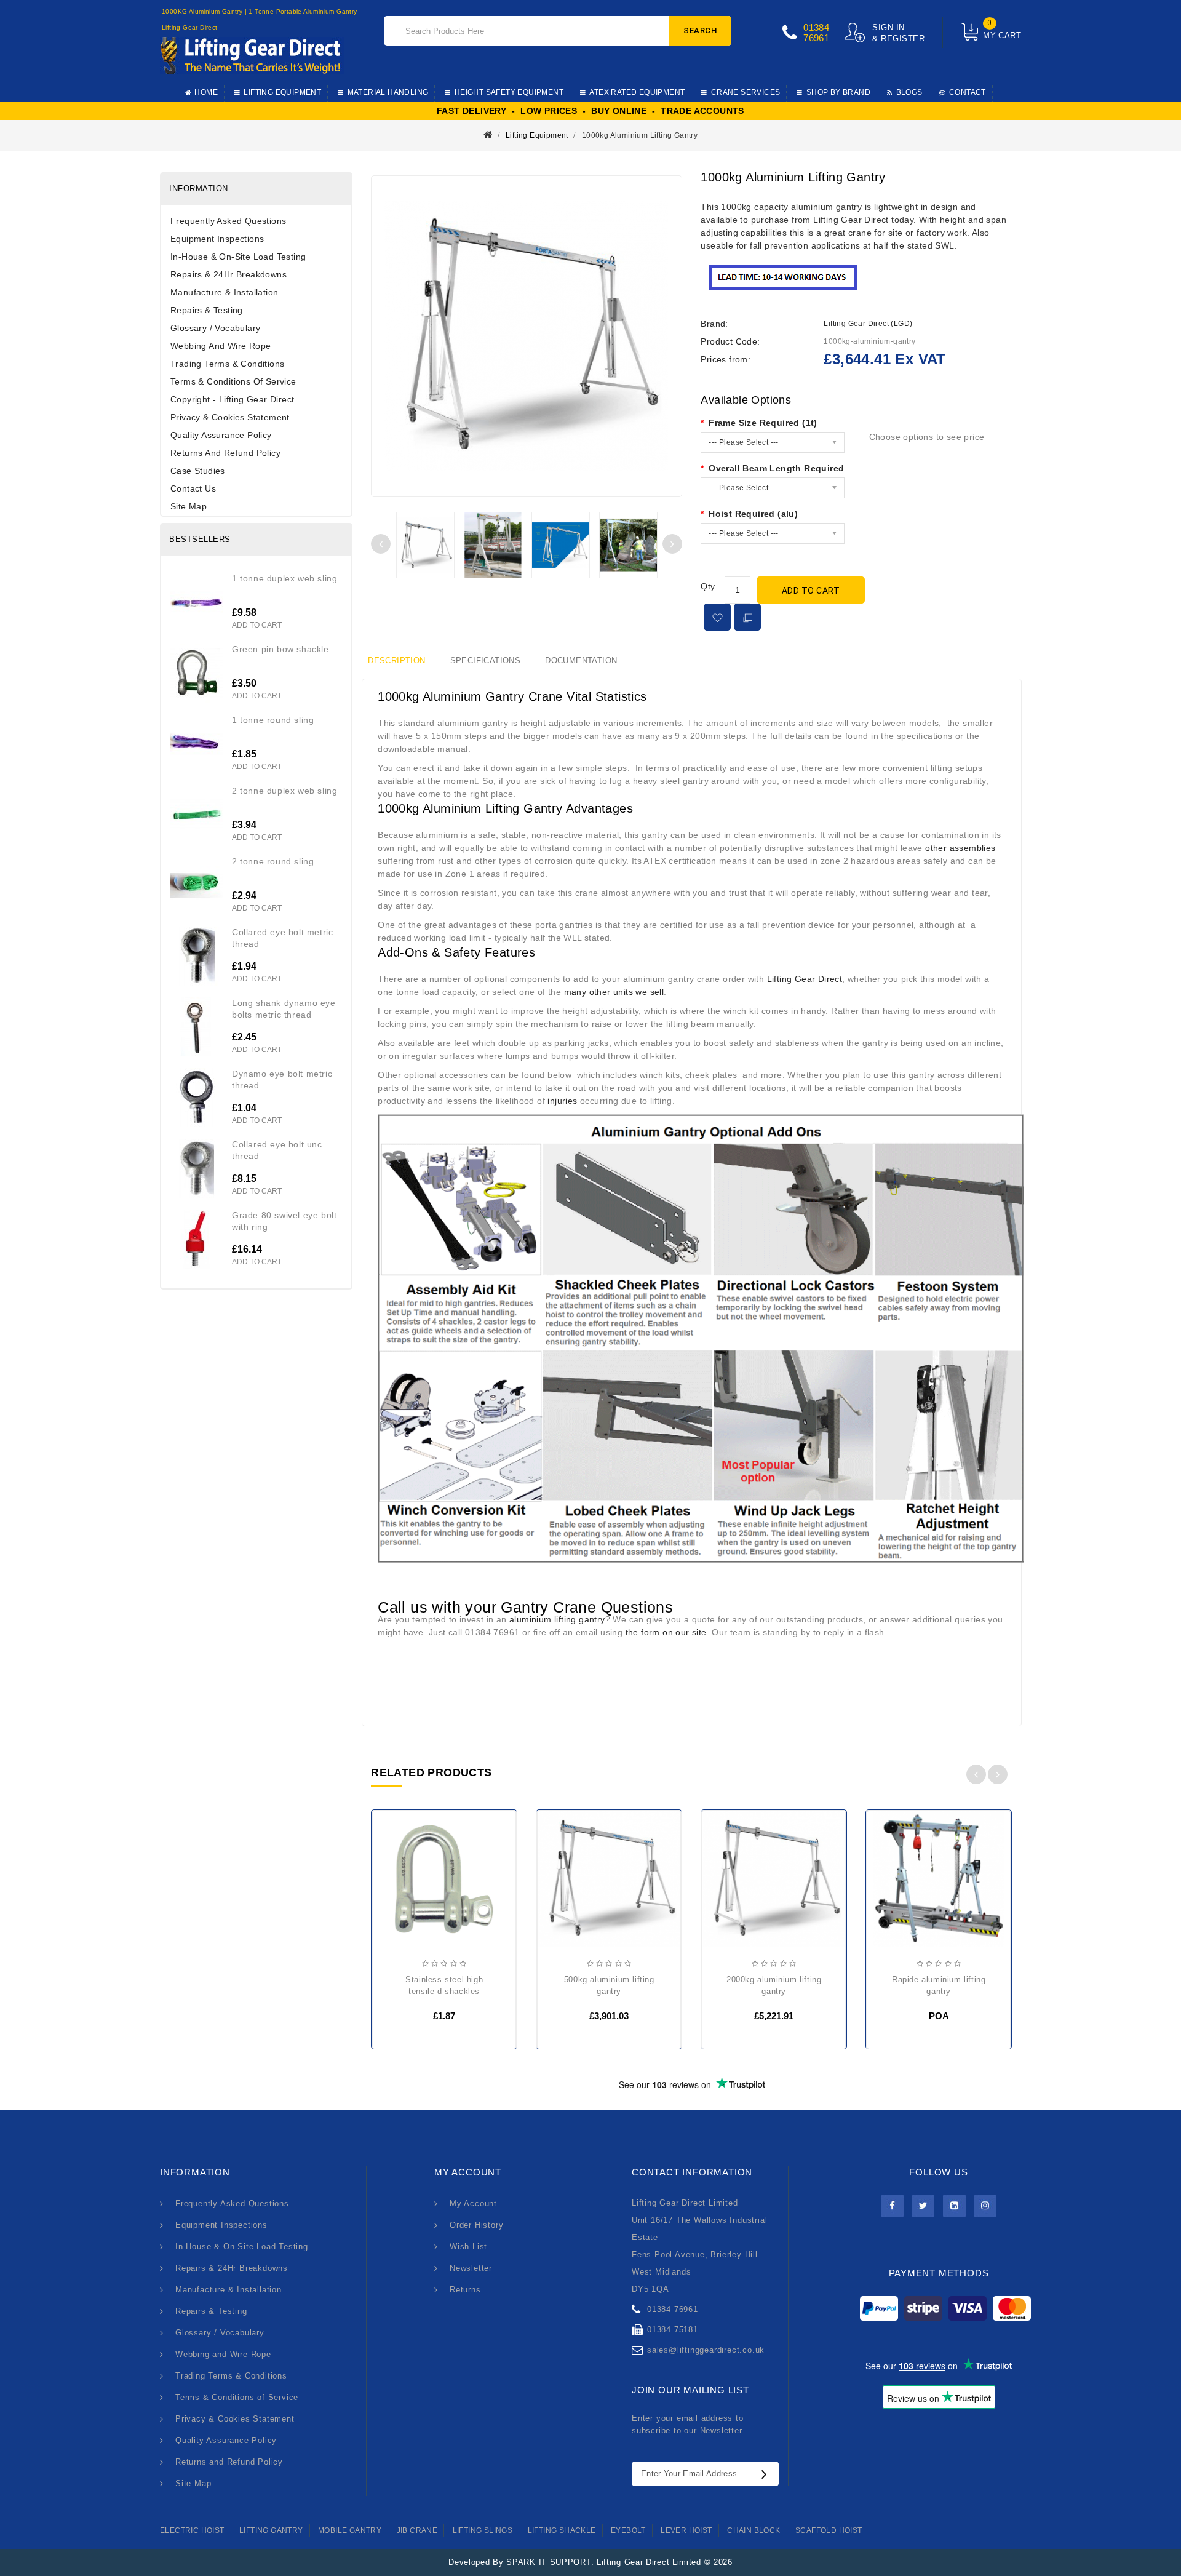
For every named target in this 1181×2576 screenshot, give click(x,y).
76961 (816, 38)
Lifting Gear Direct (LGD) (868, 324)
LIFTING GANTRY (271, 2530)
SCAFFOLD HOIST (829, 2530)
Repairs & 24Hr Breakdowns (229, 274)
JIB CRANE (417, 2530)
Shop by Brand (838, 92)
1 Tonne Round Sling (273, 720)
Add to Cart (811, 591)
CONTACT (968, 92)
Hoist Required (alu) (753, 514)
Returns (465, 2290)
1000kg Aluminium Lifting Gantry (640, 135)
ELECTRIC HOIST (192, 2530)
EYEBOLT (628, 2530)
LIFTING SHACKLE (562, 2530)
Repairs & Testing (207, 310)
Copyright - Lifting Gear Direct (232, 399)
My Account (473, 2203)
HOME (206, 92)
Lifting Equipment (282, 92)
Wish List (468, 2247)
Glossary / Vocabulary (215, 328)
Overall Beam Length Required (776, 468)
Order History (476, 2225)
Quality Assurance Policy (221, 435)
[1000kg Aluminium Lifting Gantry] (425, 545)
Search (700, 30)
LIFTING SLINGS (483, 2530)
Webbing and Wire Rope (221, 346)
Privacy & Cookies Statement (230, 417)
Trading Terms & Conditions (227, 364)
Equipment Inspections (217, 239)
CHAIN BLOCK (754, 2530)
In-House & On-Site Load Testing (238, 257)
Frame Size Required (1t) (763, 423)
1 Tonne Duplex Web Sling (284, 578)
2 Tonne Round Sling (273, 861)
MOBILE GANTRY (350, 2530)
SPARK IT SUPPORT (548, 2562)
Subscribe (767, 2474)
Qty (708, 586)
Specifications (486, 660)
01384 (816, 27)
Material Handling (388, 92)
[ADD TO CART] (391, 1884)
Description (396, 660)
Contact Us (193, 488)
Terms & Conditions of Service (233, 381)
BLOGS (909, 92)
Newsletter (471, 2268)
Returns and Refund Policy (225, 453)
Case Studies (198, 471)
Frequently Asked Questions (228, 221)
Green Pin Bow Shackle (280, 649)
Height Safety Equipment (509, 92)
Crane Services (746, 92)
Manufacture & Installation (224, 292)
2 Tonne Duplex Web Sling (284, 791)
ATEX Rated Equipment (637, 92)
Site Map (189, 506)
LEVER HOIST (686, 2530)
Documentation (581, 660)
